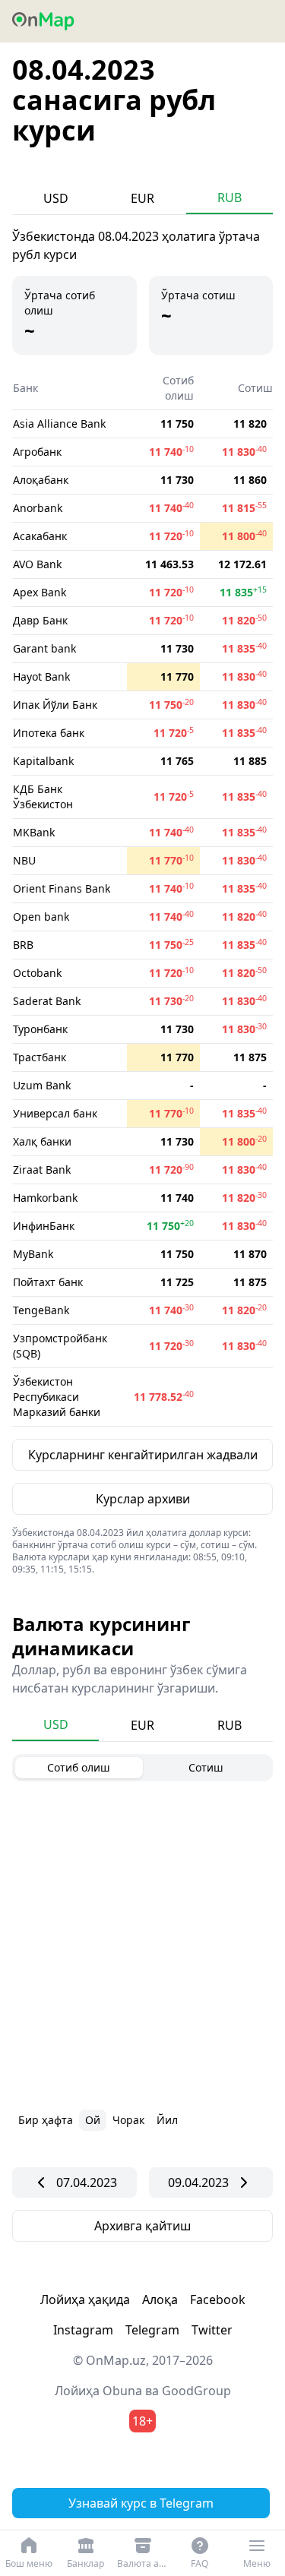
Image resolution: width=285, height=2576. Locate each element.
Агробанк (37, 452)
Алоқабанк (41, 480)
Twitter (212, 2330)
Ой (93, 2120)
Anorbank (38, 508)
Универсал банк (55, 1113)
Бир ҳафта (46, 2120)
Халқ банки (42, 1141)
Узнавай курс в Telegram (141, 2503)
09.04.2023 (198, 2182)
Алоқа (160, 2299)
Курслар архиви (143, 1499)
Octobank (37, 973)
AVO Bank (37, 564)
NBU (24, 860)
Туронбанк (40, 1029)
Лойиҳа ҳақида (85, 2299)
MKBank (34, 832)
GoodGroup (196, 2391)
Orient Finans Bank (62, 888)
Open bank (41, 917)
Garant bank (44, 648)
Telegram (152, 2330)
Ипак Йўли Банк (55, 705)
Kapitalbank (43, 761)
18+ (142, 2421)
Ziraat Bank (42, 1169)
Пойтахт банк (48, 1282)
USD (56, 198)
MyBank (33, 1254)
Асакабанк (40, 536)
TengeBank (41, 1310)
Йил (167, 2120)
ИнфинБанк (44, 1226)
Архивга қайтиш (142, 2226)
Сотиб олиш (79, 1767)
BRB (23, 945)
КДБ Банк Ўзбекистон (43, 797)
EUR (142, 198)
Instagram (83, 2330)
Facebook (218, 2299)
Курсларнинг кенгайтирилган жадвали (143, 1455)
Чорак (128, 2120)
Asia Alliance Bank (59, 424)
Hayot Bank (41, 676)
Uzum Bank (42, 1085)
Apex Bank (40, 592)
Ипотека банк (49, 733)
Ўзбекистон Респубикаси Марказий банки (57, 1397)
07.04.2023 (87, 2182)
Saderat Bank (47, 1001)
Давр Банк (40, 620)
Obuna (122, 2391)
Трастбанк (40, 1057)
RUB (230, 198)
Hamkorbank (45, 1198)
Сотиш (206, 1767)
